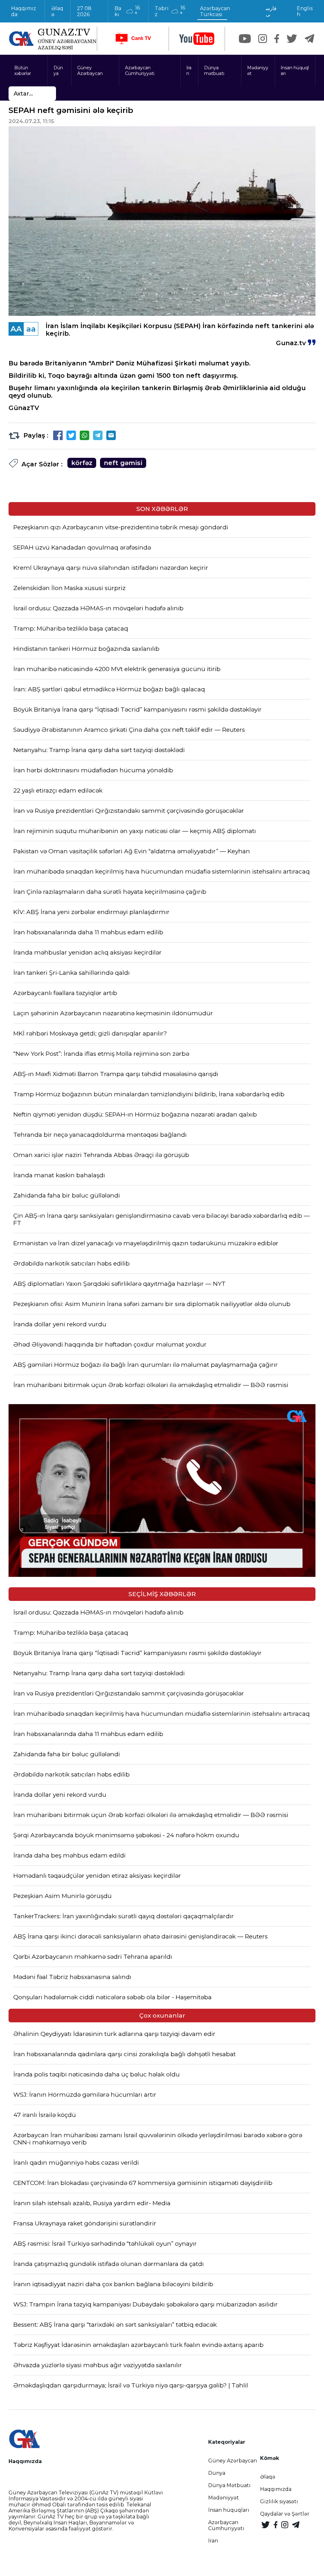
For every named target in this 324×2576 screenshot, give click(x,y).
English (305, 11)
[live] (133, 39)
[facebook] (277, 39)
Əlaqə (57, 11)
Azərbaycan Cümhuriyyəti (140, 71)
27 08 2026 (84, 11)
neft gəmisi (123, 463)
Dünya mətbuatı (214, 71)
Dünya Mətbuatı (229, 2485)
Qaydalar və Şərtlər (285, 2514)
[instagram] (263, 39)
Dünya (58, 71)
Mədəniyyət (258, 71)
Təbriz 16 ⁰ (170, 11)
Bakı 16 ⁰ (127, 11)
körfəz (82, 463)
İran (189, 71)
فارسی (271, 11)
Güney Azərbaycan (90, 71)
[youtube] (197, 39)
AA (16, 329)
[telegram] (309, 39)
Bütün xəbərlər (23, 71)
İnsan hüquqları (295, 71)
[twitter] (292, 39)
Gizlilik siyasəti (279, 2501)
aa (31, 329)
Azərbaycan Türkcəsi (215, 11)
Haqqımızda (24, 11)
